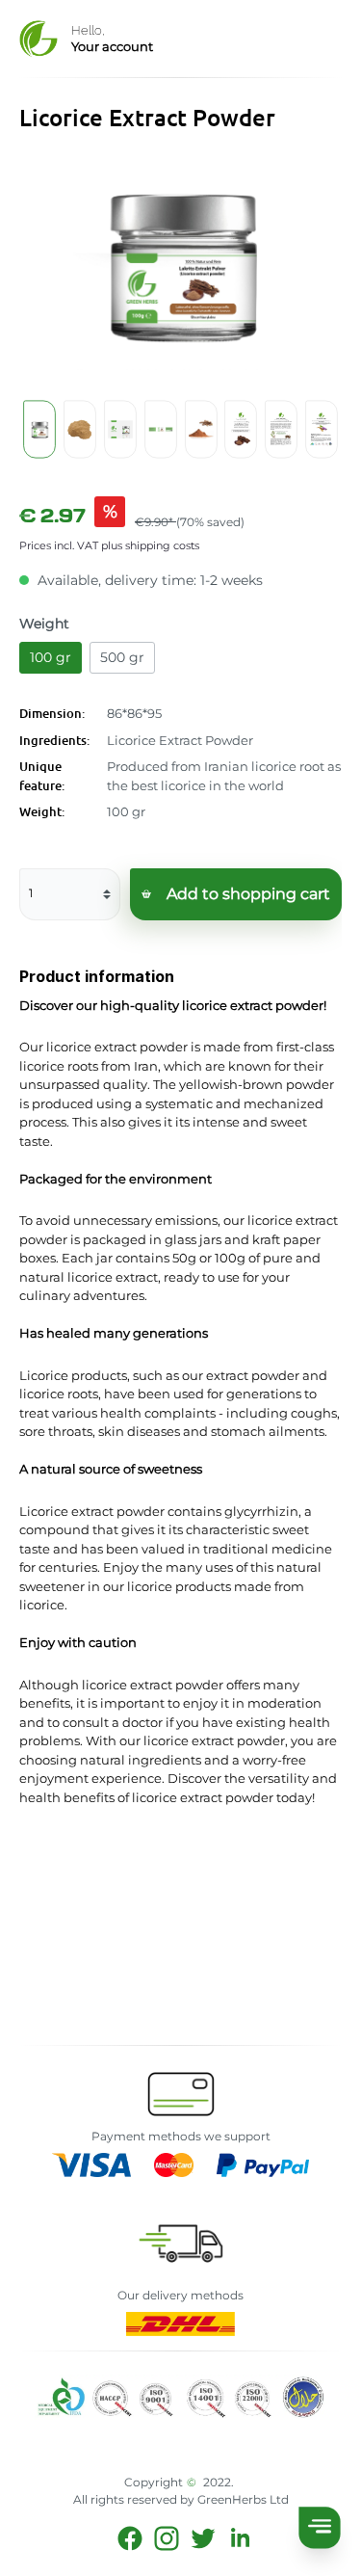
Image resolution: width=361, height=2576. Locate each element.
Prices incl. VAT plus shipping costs (109, 545)
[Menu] (319, 2527)
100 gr (51, 657)
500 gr (122, 657)
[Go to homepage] (39, 39)
